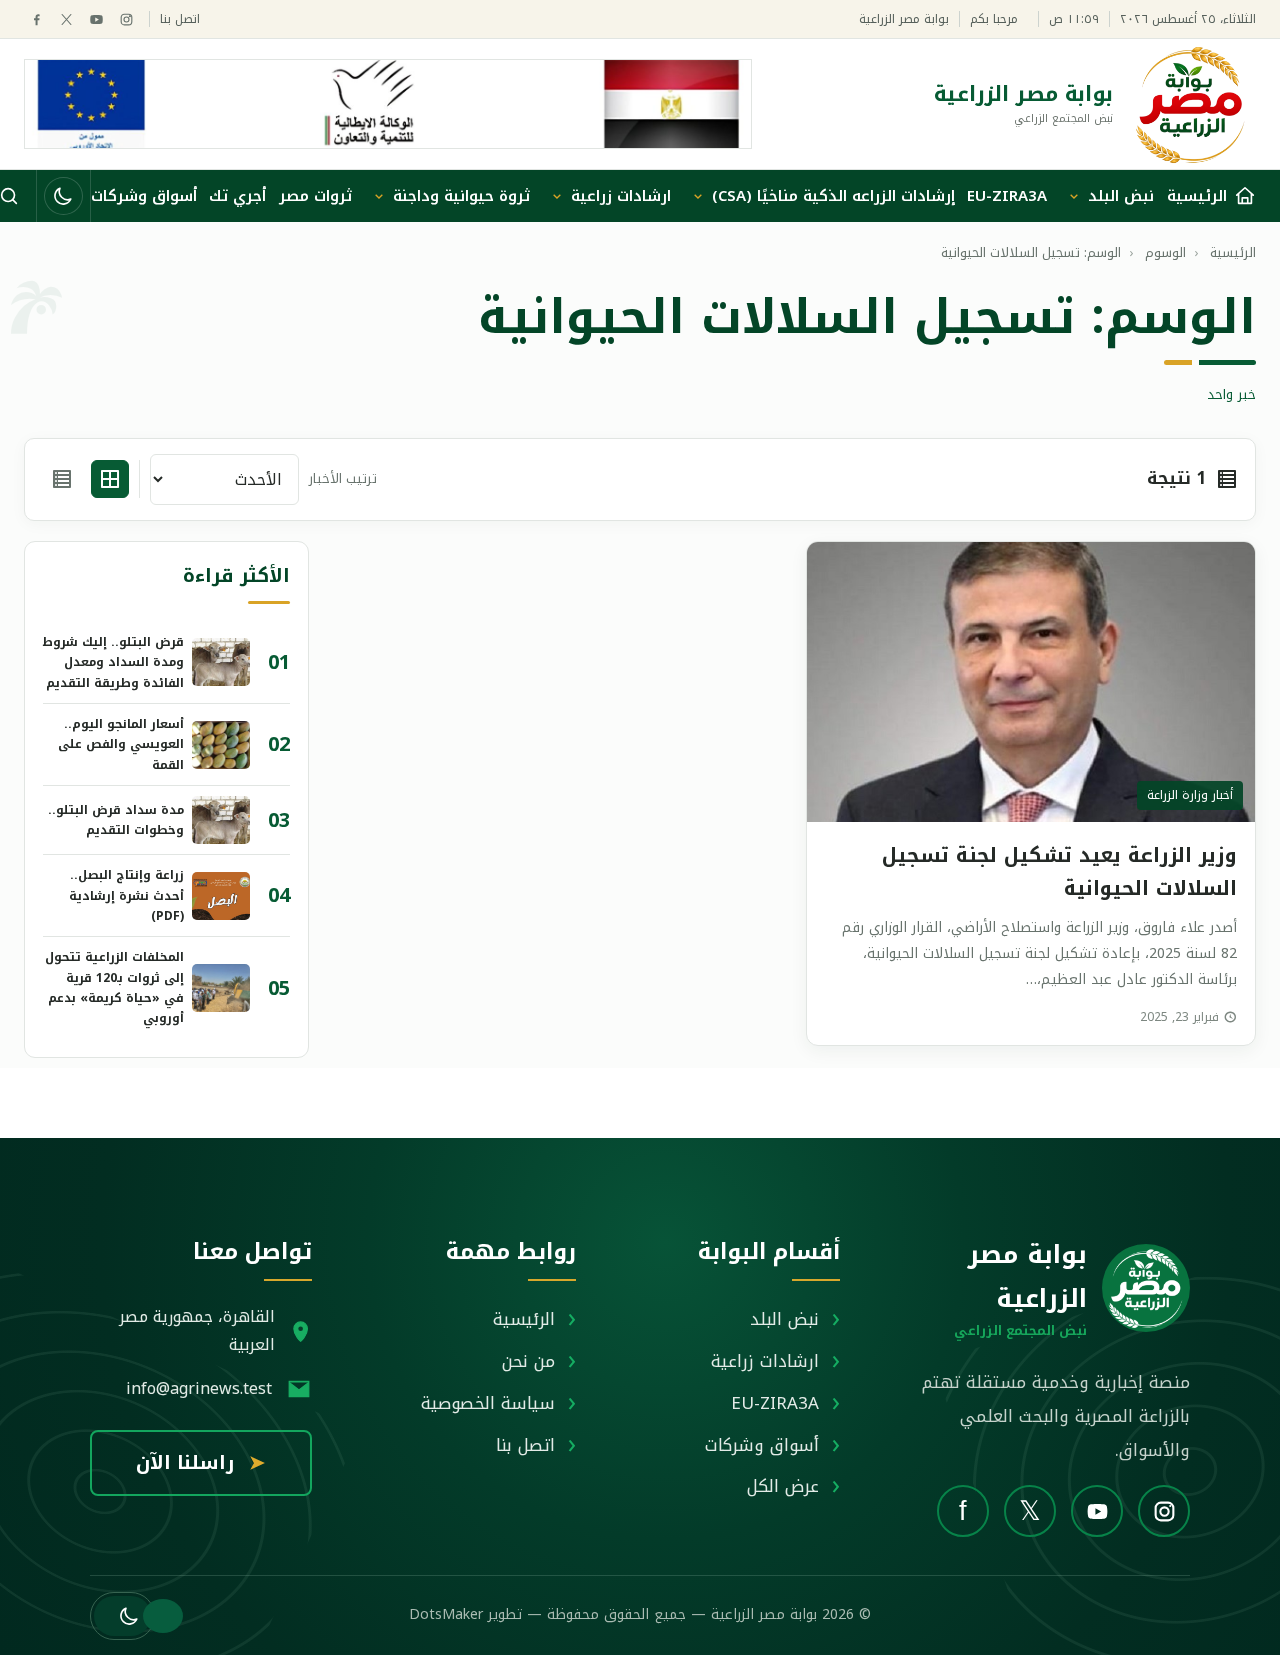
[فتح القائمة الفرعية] (1074, 196)
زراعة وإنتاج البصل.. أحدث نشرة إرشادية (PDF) (126, 895)
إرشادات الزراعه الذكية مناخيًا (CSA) (833, 196)
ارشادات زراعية (621, 196)
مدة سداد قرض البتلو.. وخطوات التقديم (116, 820)
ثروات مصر (315, 196)
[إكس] (66, 19)
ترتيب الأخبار (343, 479)
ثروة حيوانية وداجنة (461, 196)
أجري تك (237, 196)
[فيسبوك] (36, 19)
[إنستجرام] (126, 19)
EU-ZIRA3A (1007, 196)
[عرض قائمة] (62, 479)
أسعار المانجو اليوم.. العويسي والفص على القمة (121, 744)
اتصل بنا (180, 19)
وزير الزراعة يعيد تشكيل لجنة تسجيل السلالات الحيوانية (1059, 871)
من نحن (528, 1361)
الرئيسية (524, 1319)
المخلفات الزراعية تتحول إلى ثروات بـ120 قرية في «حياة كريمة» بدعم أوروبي (114, 987)
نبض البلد (1121, 196)
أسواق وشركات (144, 196)
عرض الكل (783, 1486)
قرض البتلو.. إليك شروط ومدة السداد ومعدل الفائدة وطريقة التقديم (113, 662)
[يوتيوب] (96, 19)
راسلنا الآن (200, 1463)
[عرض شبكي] (110, 479)
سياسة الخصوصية (488, 1403)
